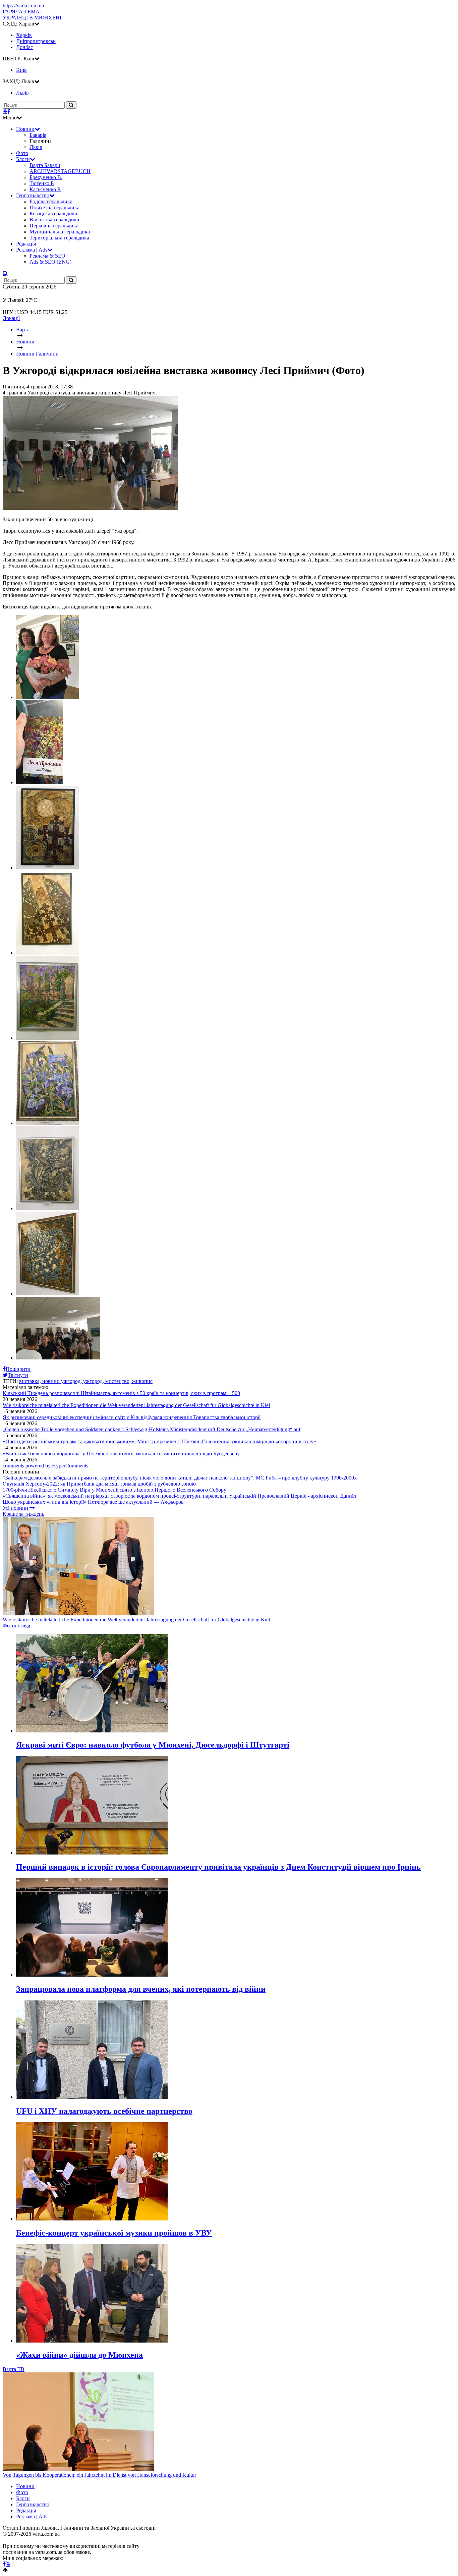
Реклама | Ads (32, 250)
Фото (22, 153)
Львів (36, 147)
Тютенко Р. (42, 183)
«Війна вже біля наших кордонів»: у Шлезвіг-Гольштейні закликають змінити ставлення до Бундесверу (121, 1454)
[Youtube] (5, 112)
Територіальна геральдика (59, 238)
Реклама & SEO (47, 256)
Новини (25, 129)
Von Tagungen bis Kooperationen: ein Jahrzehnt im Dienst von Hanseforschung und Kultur (99, 2475)
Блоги (23, 159)
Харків (24, 35)
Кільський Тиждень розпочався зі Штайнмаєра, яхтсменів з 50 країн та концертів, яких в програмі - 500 (121, 1393)
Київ (21, 70)
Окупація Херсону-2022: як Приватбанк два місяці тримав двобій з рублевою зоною (99, 1484)
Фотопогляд (16, 1626)
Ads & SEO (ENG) (50, 262)
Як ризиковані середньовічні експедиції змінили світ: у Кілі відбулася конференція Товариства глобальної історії (132, 1417)
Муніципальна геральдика (60, 232)
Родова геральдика (51, 201)
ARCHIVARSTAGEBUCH (60, 171)
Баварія (38, 135)
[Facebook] (9, 112)
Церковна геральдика (54, 226)
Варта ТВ (14, 2369)
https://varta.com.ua (23, 6)
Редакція (26, 244)
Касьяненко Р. (45, 189)
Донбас (24, 47)
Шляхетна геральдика (54, 207)
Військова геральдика (54, 220)
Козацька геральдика (53, 213)
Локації (11, 318)
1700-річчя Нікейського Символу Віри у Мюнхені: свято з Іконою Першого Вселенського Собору (114, 1490)
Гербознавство (33, 195)
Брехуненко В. (46, 177)
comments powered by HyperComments (45, 1466)
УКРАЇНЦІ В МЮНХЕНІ (32, 15)
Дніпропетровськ (36, 41)
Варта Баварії (45, 165)
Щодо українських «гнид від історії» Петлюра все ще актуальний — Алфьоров (93, 1502)
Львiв (22, 93)
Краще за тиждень (23, 1514)
